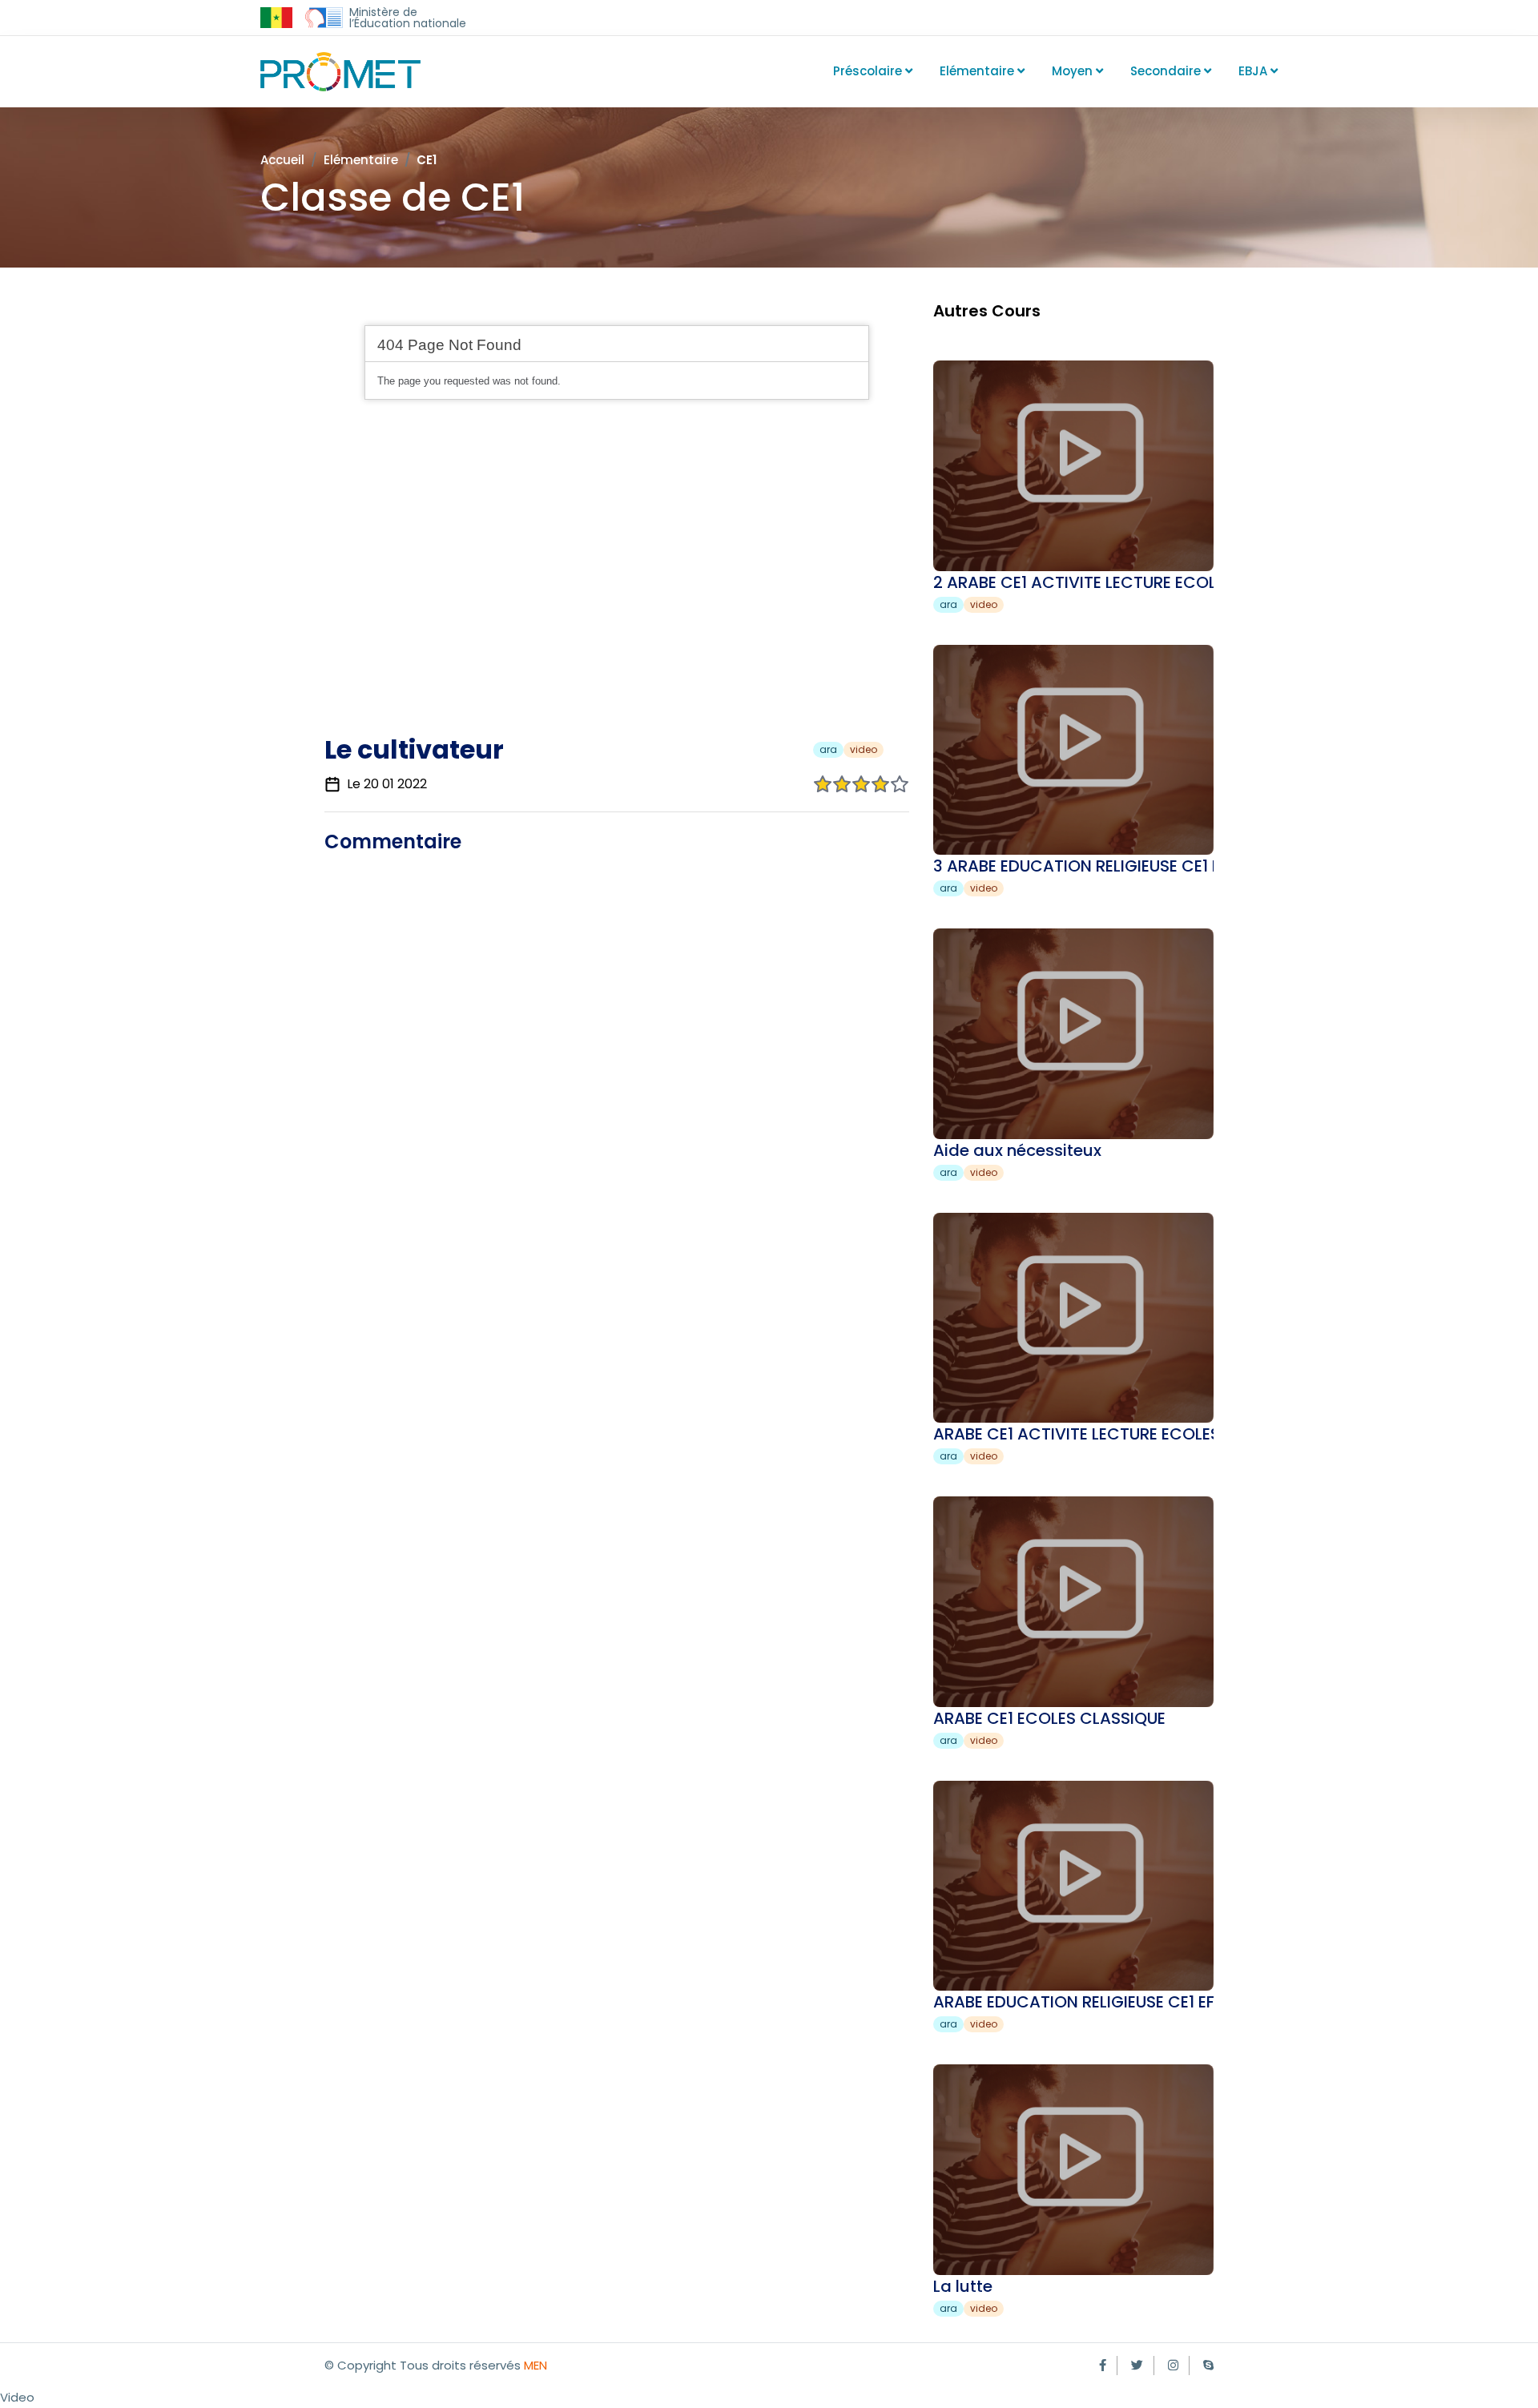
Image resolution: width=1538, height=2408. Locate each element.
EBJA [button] (1254, 71)
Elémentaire (361, 160)
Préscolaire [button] (869, 71)
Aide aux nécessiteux (1017, 1150)
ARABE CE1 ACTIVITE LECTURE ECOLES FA (1088, 1434)
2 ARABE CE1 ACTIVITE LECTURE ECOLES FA (1095, 582)
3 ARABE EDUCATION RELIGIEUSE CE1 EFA (1086, 866)
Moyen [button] (1074, 71)
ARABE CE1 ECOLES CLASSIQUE (1049, 1718)
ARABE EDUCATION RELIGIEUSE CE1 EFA (1079, 2002)
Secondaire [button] (1167, 71)
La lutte (963, 2286)
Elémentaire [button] (978, 71)
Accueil (282, 160)
